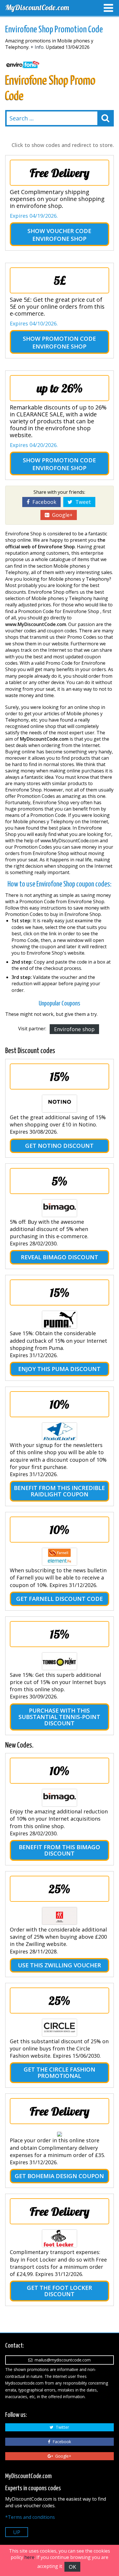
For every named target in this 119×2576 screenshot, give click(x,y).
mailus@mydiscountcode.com (62, 2360)
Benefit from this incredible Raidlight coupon (59, 1491)
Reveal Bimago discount (59, 1257)
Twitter (61, 2427)
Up (17, 2532)
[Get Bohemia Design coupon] (59, 2134)
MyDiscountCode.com (37, 7)
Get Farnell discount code (59, 1599)
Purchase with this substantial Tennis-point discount (59, 1717)
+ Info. (38, 47)
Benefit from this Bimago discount (59, 1850)
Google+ (61, 515)
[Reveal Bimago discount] (59, 1208)
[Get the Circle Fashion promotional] (59, 2028)
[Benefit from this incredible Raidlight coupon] (59, 1431)
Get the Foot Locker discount (59, 2291)
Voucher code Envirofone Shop (62, 235)
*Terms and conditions (30, 2517)
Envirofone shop (74, 1029)
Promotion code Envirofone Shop (64, 342)
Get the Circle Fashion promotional (59, 2073)
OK (72, 2567)
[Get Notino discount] (59, 1104)
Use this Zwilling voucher (59, 1965)
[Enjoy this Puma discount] (59, 1320)
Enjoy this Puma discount (59, 1369)
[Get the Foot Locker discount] (59, 2238)
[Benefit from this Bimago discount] (59, 1798)
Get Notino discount (59, 1146)
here (29, 2557)
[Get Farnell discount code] (59, 1557)
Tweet (82, 502)
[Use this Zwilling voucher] (59, 1916)
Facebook (43, 502)
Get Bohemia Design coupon (59, 2176)
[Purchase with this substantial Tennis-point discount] (59, 1661)
